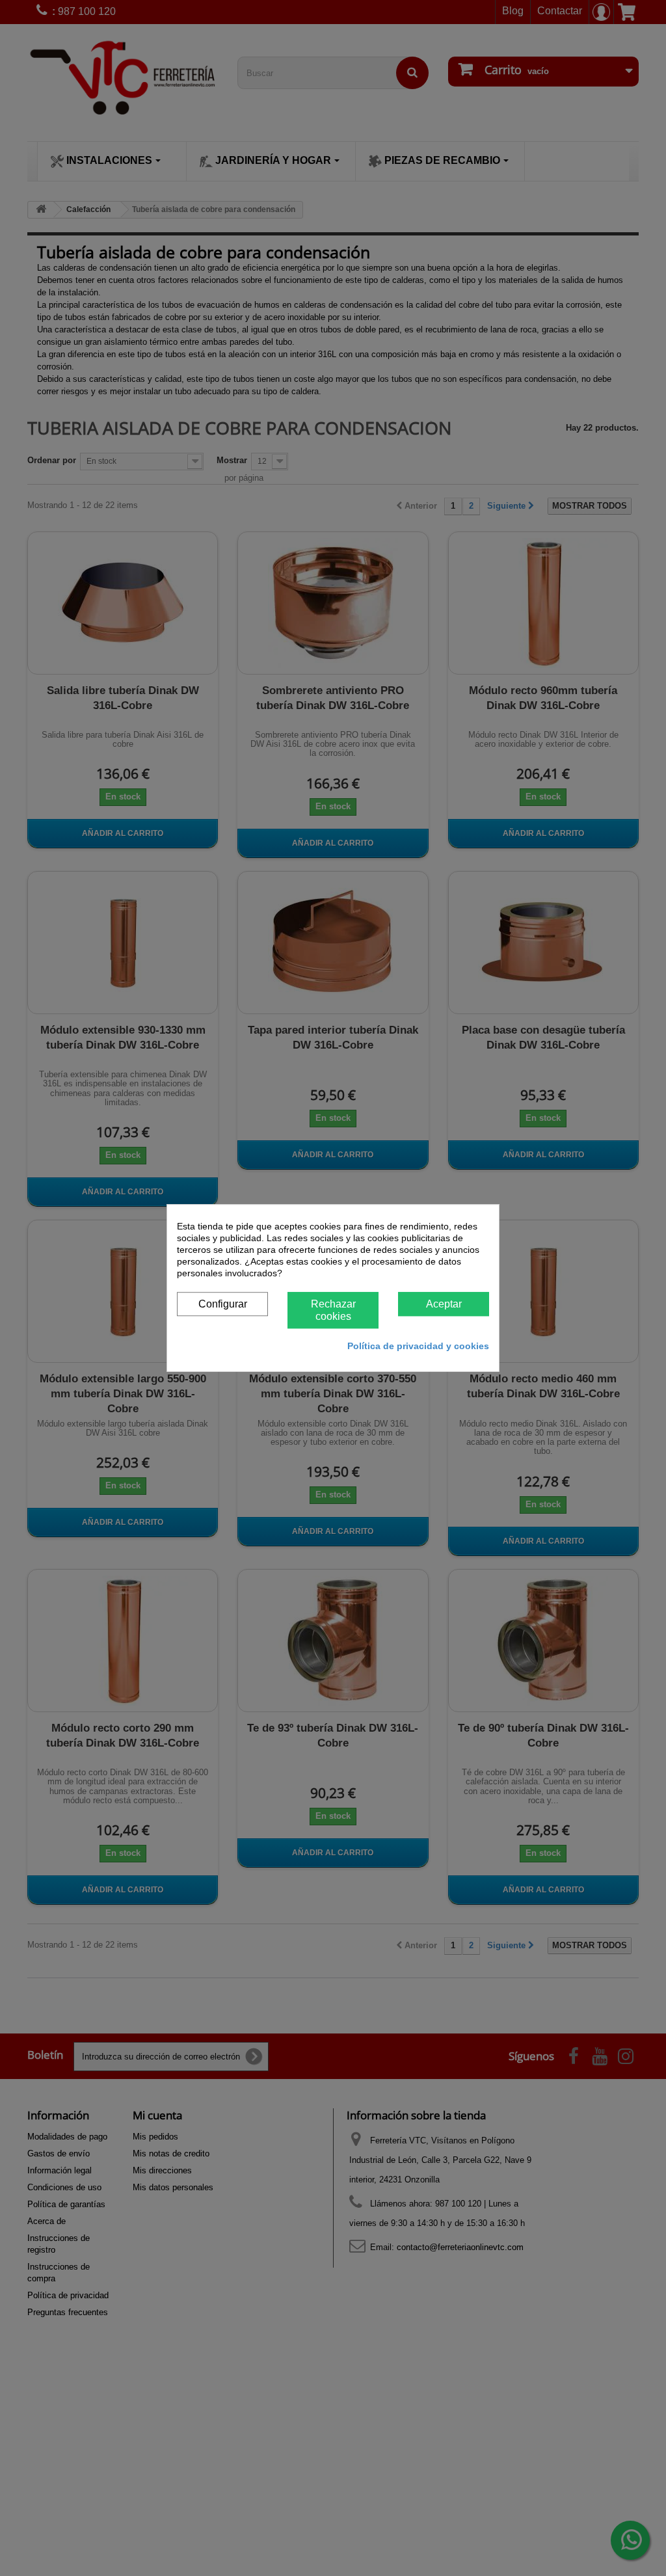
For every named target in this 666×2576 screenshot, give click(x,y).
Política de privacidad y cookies (418, 1346)
